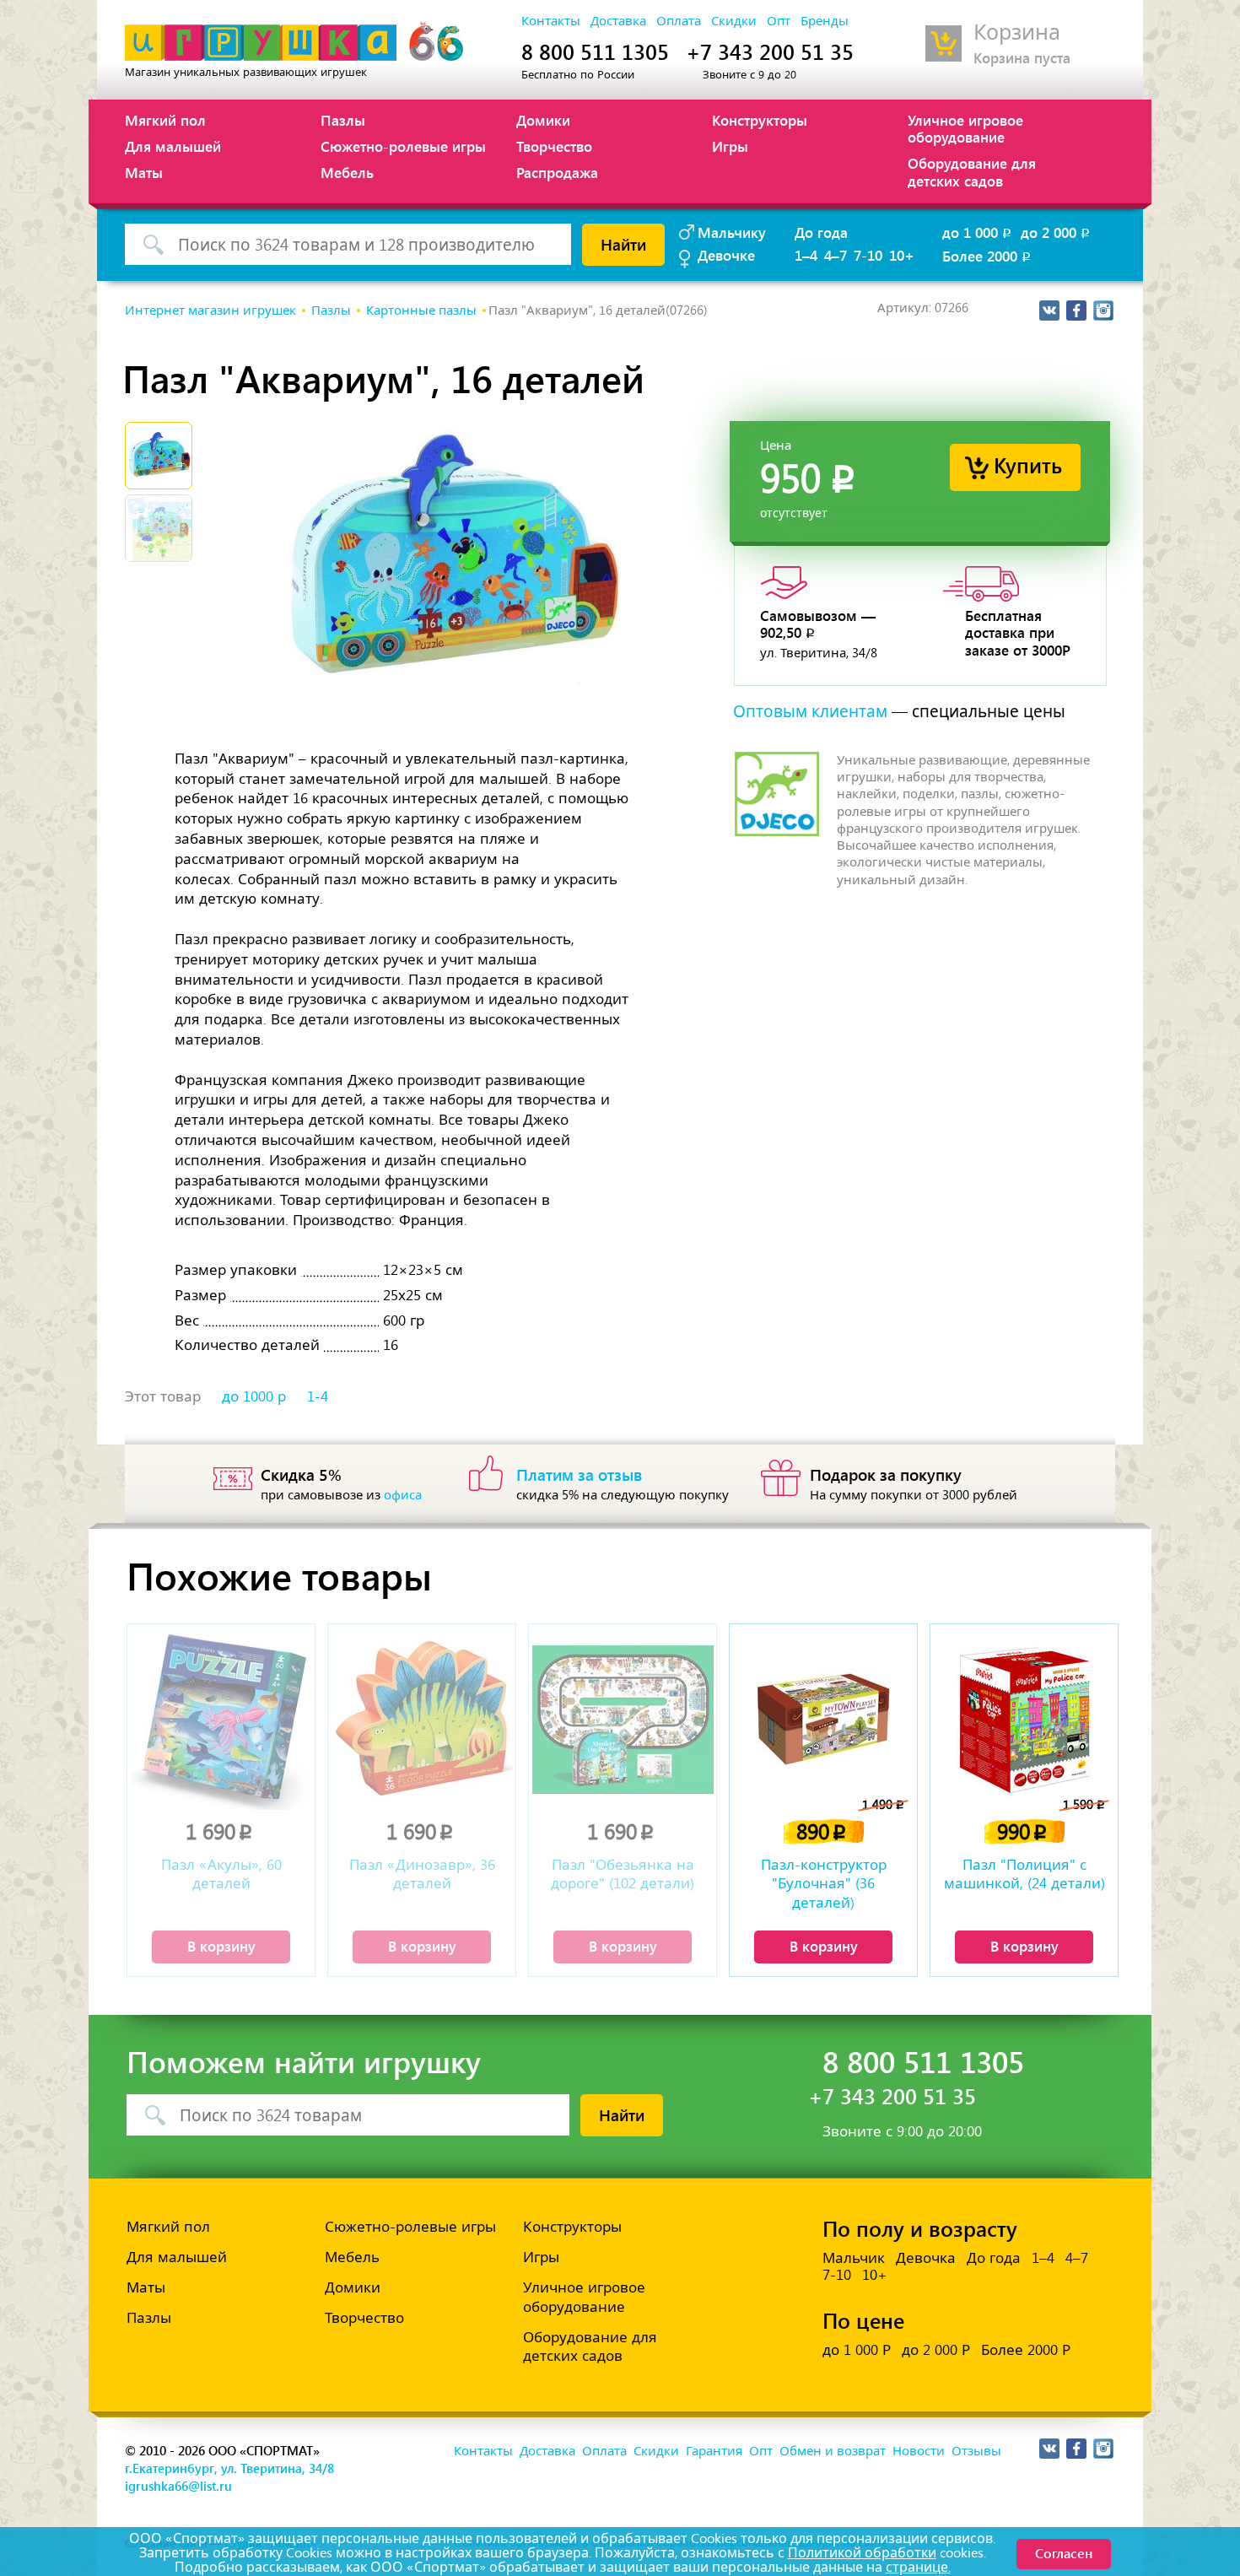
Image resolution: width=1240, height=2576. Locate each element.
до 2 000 (1057, 232)
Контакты (551, 21)
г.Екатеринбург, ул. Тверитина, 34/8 (229, 2468)
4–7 (836, 255)
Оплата (679, 21)
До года (821, 232)
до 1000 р (254, 1396)
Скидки (734, 21)
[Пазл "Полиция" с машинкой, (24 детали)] (1024, 1719)
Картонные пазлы (421, 311)
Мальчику (732, 232)
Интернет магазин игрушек (210, 311)
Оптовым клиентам (810, 712)
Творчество (554, 146)
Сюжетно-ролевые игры (403, 146)
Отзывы (976, 2451)
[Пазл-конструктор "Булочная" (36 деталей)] (823, 1719)
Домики (543, 120)
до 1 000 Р (857, 2350)
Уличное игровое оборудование (965, 128)
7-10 (868, 255)
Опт (779, 21)
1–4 (806, 255)
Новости (919, 2451)
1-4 (318, 1396)
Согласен (1064, 2553)
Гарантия (714, 2451)
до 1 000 (978, 232)
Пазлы (343, 120)
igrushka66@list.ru (178, 2486)
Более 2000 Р (1026, 2350)
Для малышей (173, 146)
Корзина (1017, 32)
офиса (403, 1495)
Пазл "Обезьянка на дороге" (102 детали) (623, 1874)
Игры (730, 146)
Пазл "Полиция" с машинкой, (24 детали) (1024, 1874)
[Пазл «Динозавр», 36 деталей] (422, 1719)
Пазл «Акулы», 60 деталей (221, 1874)
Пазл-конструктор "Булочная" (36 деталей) (824, 1883)
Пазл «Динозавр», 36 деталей (422, 1874)
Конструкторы (760, 120)
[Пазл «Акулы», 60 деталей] (221, 1719)
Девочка (926, 2258)
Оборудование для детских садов (972, 171)
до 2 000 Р (936, 2350)
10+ (902, 255)
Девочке (726, 255)
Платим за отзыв (580, 1474)
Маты (144, 172)
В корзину (221, 1946)
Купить (1028, 464)
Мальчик (854, 2258)
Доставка (618, 21)
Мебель (347, 172)
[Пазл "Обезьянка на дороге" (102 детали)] (623, 1719)
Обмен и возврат (833, 2451)
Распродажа (557, 172)
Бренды (825, 21)
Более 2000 (988, 256)
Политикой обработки (862, 2553)
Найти (623, 244)
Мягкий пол (165, 120)
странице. (918, 2567)
